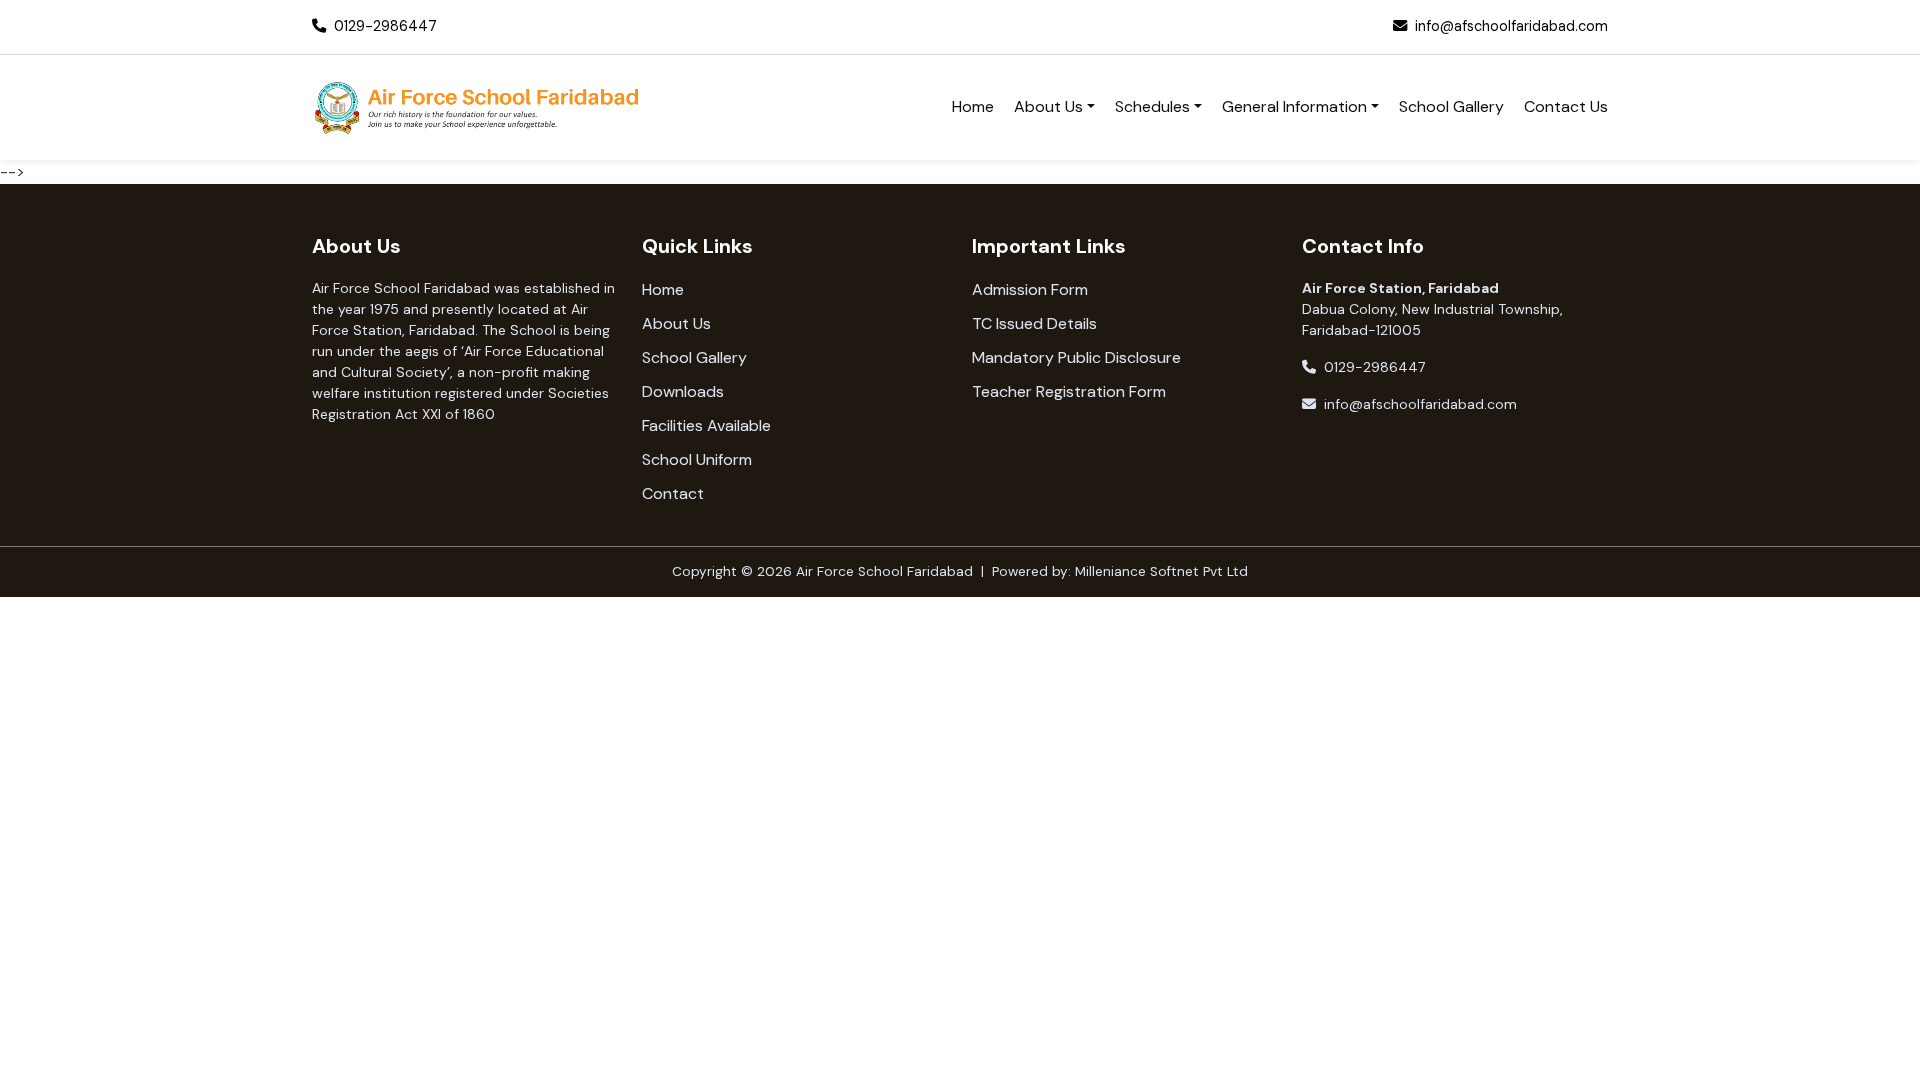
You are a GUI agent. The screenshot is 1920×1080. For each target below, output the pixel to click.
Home (973, 106)
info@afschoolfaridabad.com (1511, 26)
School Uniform (697, 459)
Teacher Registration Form (1069, 391)
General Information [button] (1294, 106)
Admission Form (1030, 289)
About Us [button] (1048, 106)
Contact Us (1566, 106)
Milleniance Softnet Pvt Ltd (1161, 571)
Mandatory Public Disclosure (1076, 357)
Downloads (683, 391)
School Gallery (1451, 106)
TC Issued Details (1034, 323)
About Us (676, 323)
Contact (673, 493)
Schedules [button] (1152, 106)
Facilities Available (706, 425)
